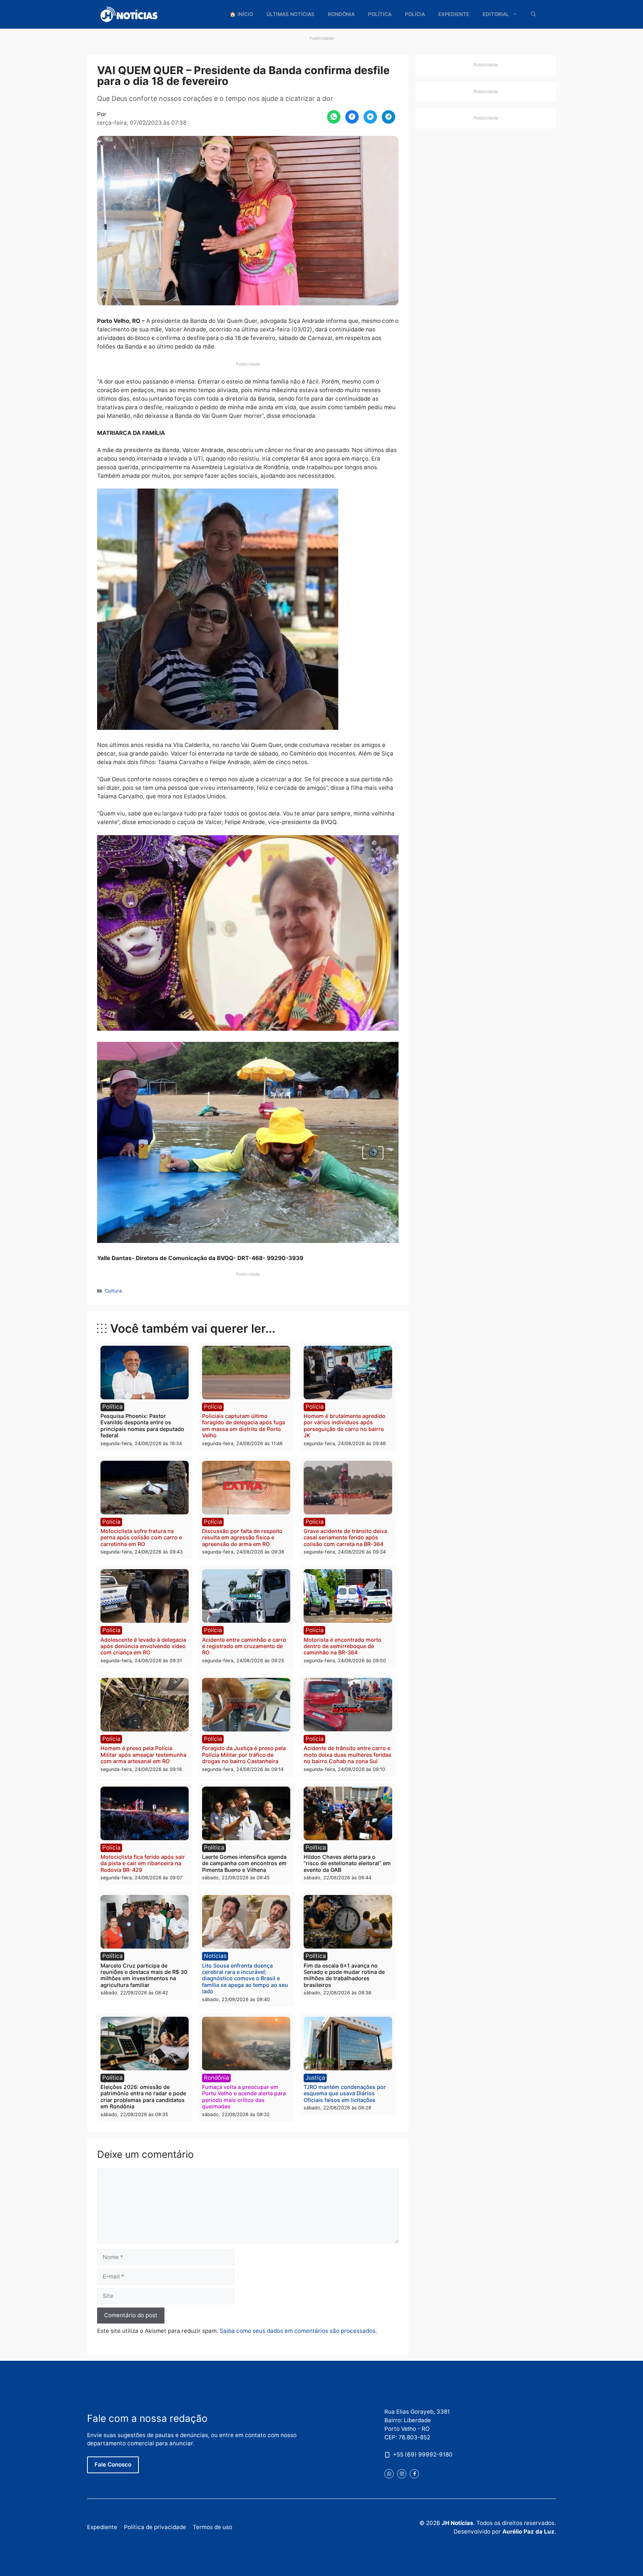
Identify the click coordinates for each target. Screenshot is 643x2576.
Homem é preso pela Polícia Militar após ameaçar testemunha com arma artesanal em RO (143, 1755)
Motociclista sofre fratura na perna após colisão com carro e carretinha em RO (141, 1537)
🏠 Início (241, 14)
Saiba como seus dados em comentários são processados (297, 2331)
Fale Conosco (113, 2464)
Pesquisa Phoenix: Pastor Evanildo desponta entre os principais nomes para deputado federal (142, 1426)
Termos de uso (212, 2527)
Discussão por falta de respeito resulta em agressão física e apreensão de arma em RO (242, 1537)
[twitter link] (389, 2474)
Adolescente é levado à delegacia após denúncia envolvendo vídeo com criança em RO (143, 1646)
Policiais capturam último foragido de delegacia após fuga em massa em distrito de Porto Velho (244, 1426)
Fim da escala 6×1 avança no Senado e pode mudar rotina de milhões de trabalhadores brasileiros (344, 1975)
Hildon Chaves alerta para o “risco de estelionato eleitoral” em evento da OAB (347, 1863)
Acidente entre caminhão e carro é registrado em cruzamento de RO (244, 1646)
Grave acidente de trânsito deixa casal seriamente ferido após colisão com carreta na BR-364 (345, 1537)
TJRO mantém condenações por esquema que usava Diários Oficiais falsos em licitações (345, 2093)
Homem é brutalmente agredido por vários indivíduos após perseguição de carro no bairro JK (345, 1426)
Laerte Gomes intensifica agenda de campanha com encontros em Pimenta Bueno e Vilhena (244, 1863)
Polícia (415, 14)
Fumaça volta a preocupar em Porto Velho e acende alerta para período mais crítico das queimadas (244, 2097)
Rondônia (341, 14)
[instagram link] (402, 2474)
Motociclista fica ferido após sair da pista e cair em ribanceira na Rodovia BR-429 (143, 1863)
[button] (534, 14)
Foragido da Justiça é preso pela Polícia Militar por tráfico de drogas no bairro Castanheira (244, 1755)
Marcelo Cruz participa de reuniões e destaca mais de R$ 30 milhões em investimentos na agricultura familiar (144, 1975)
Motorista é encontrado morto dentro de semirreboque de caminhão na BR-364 (343, 1646)
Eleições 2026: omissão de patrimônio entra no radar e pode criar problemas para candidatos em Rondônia (143, 2097)
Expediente (454, 14)
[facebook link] (414, 2474)
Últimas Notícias (290, 14)
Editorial (496, 14)
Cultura (113, 1291)
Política (380, 14)
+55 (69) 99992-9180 (423, 2454)
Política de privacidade (155, 2527)
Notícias (215, 1956)
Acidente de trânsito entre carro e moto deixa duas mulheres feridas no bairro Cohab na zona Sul (348, 1755)
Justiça (315, 2078)
